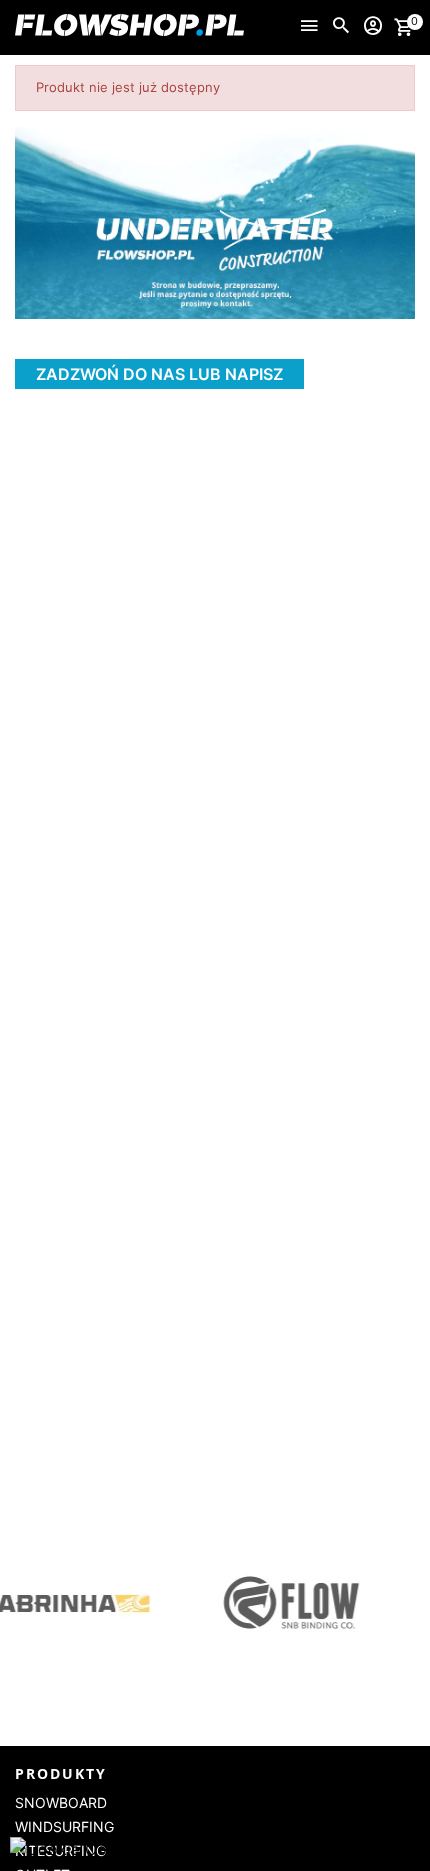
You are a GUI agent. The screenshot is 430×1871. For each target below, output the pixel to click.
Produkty (61, 1773)
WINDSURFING (64, 1826)
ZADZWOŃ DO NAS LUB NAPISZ (159, 374)
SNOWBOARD (61, 1802)
